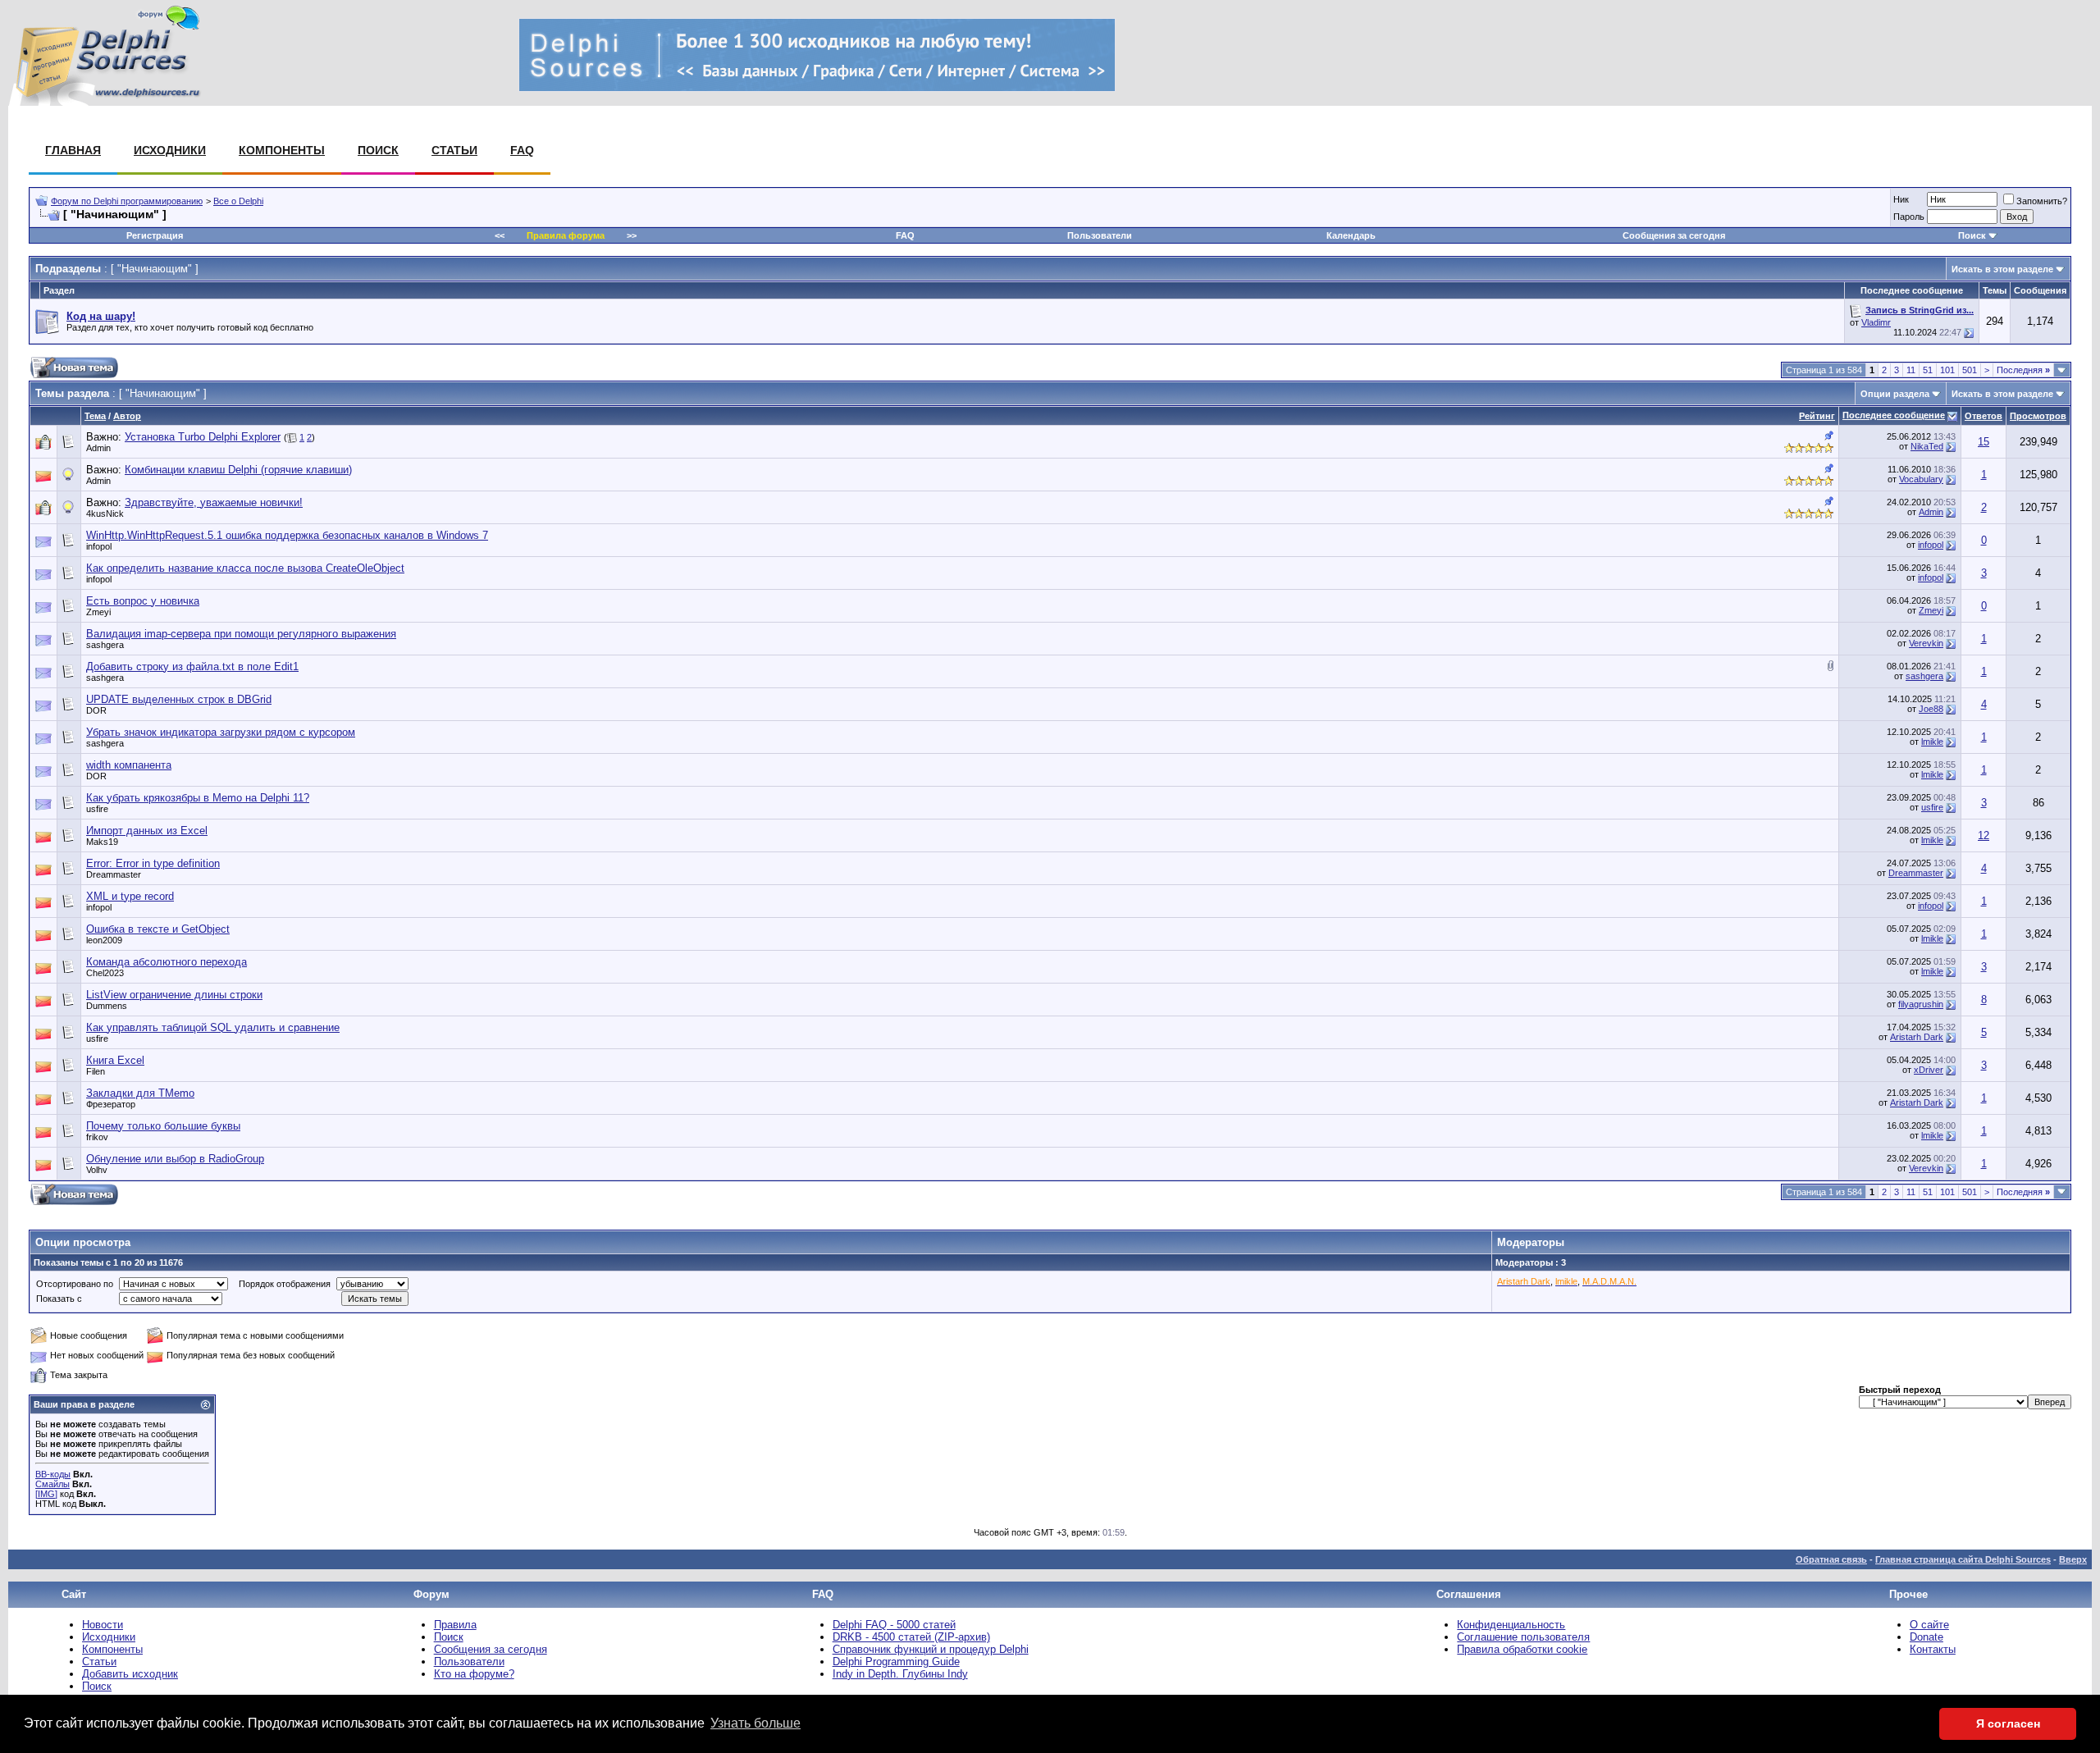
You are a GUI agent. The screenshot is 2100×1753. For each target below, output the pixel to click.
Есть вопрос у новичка (143, 601)
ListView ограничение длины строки (174, 995)
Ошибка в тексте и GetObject (158, 929)
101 (1947, 370)
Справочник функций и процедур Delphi (931, 1649)
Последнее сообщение (1894, 415)
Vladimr (1876, 322)
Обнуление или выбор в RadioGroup (175, 1159)
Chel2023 (105, 973)
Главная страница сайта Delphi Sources (1963, 1559)
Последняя (2023, 370)
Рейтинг (1817, 416)
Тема (95, 416)
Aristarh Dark (1917, 1037)
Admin (98, 448)
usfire (97, 809)
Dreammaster (114, 874)
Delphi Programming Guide (896, 1662)
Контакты (1933, 1649)
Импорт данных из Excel (147, 831)
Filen (96, 1071)
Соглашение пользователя (1523, 1637)
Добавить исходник (130, 1674)
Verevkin (1926, 643)
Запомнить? (2042, 201)
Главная (73, 150)
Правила (455, 1625)
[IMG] (46, 1494)
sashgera (105, 645)
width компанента (129, 765)
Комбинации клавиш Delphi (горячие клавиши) (238, 470)
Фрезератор (111, 1104)
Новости (103, 1625)
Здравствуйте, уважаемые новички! (214, 502)
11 (1911, 370)
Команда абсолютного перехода (167, 962)
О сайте (1929, 1625)
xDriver (1929, 1070)
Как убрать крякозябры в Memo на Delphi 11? (198, 798)
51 (1928, 370)
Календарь (1351, 235)
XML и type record (130, 896)
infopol (99, 546)
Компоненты (282, 150)
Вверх (2073, 1559)
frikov (97, 1137)
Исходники (170, 150)
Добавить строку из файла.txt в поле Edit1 (192, 667)
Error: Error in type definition (153, 863)
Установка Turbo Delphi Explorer (203, 437)
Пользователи (1100, 235)
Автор (127, 416)
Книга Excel (115, 1060)
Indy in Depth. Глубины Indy (900, 1674)
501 (1970, 370)
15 (1984, 442)
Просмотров (2038, 416)
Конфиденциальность (1511, 1625)
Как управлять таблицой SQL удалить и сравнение (213, 1027)
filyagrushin (1921, 1004)
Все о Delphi (238, 201)
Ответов (1984, 416)
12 (1984, 835)
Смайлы (52, 1484)
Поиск (378, 150)
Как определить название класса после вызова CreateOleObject (245, 568)
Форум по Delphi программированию (127, 201)
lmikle (1932, 742)
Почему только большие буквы (163, 1126)
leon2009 (104, 940)
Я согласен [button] (2008, 1723)
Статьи (454, 150)
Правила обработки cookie (1522, 1649)
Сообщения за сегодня (1674, 235)
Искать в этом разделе (2002, 269)
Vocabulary (1921, 479)
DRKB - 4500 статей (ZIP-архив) (911, 1637)
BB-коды (53, 1474)
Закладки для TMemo (140, 1093)
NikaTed (1927, 446)
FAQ (522, 150)
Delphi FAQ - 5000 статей (894, 1625)
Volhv (97, 1170)
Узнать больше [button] (756, 1723)
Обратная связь (1831, 1559)
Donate (1927, 1637)
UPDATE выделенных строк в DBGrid (179, 699)
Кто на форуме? (474, 1674)
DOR (96, 710)
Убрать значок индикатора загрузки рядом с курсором (221, 732)
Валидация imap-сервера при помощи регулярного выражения (241, 634)
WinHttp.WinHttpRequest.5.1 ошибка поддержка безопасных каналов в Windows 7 (287, 535)
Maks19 (102, 842)
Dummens (107, 1006)
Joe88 (1931, 709)
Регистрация (155, 235)
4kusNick (105, 514)
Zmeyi (98, 612)
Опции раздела (1895, 394)
